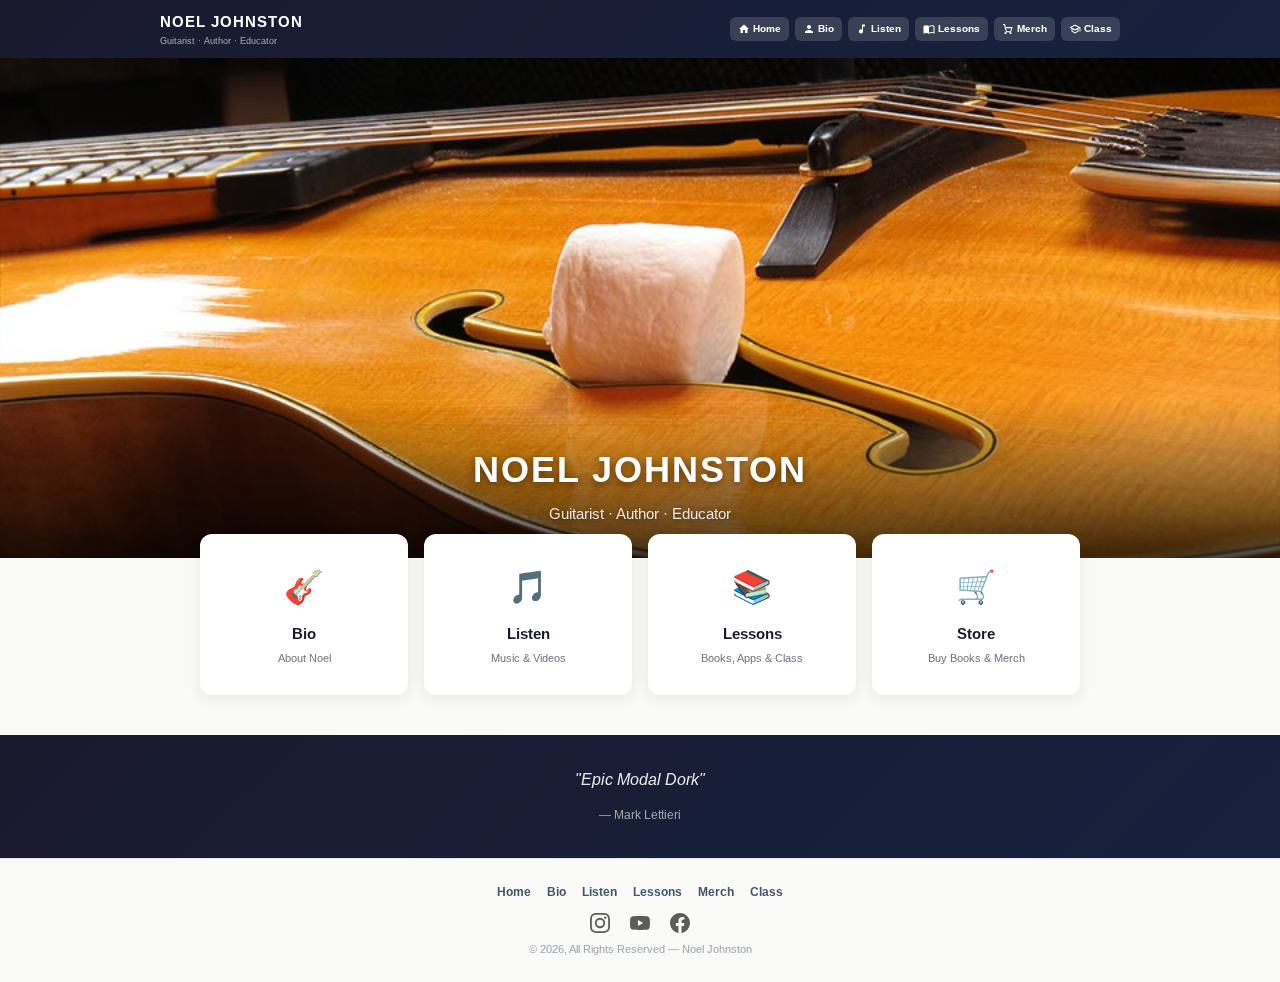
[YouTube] (640, 923)
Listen (886, 28)
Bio (826, 28)
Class (1098, 28)
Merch (1032, 28)
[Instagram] (600, 923)
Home (767, 28)
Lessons (959, 28)
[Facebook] (680, 923)
